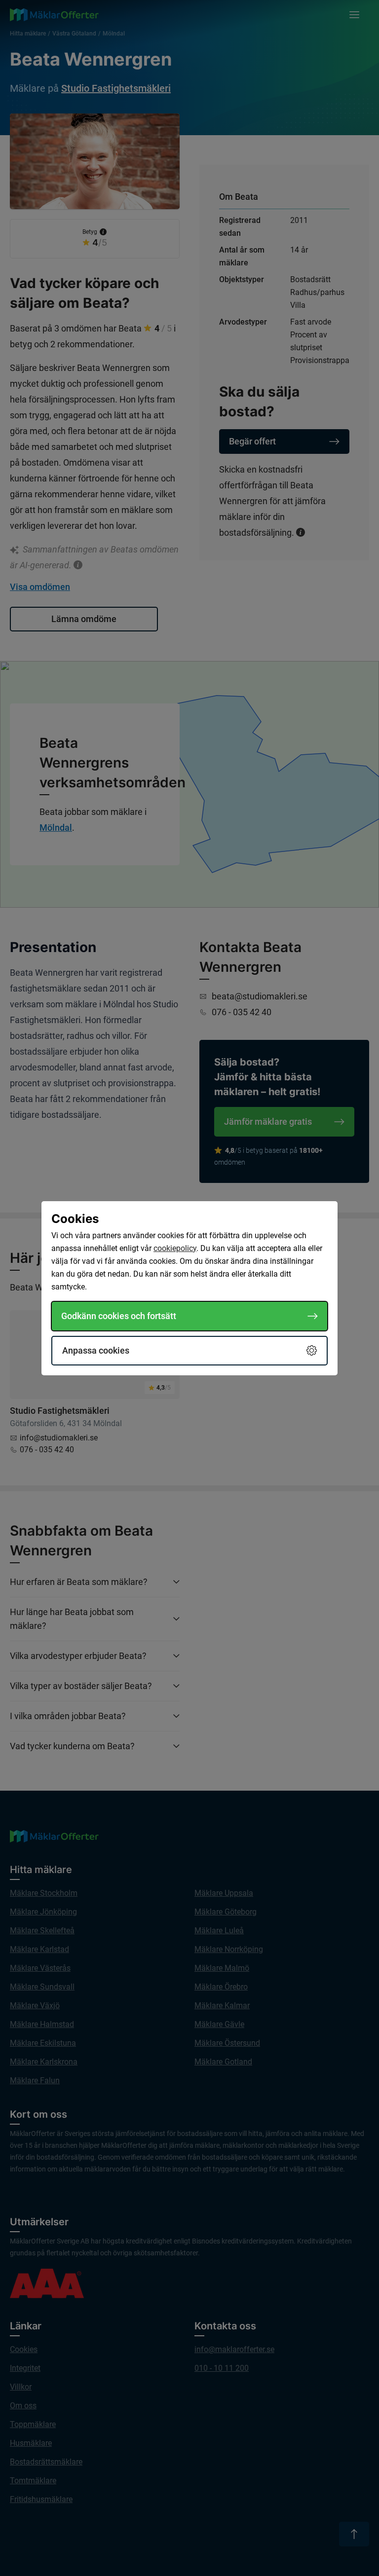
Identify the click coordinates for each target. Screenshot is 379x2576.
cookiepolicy (175, 1248)
